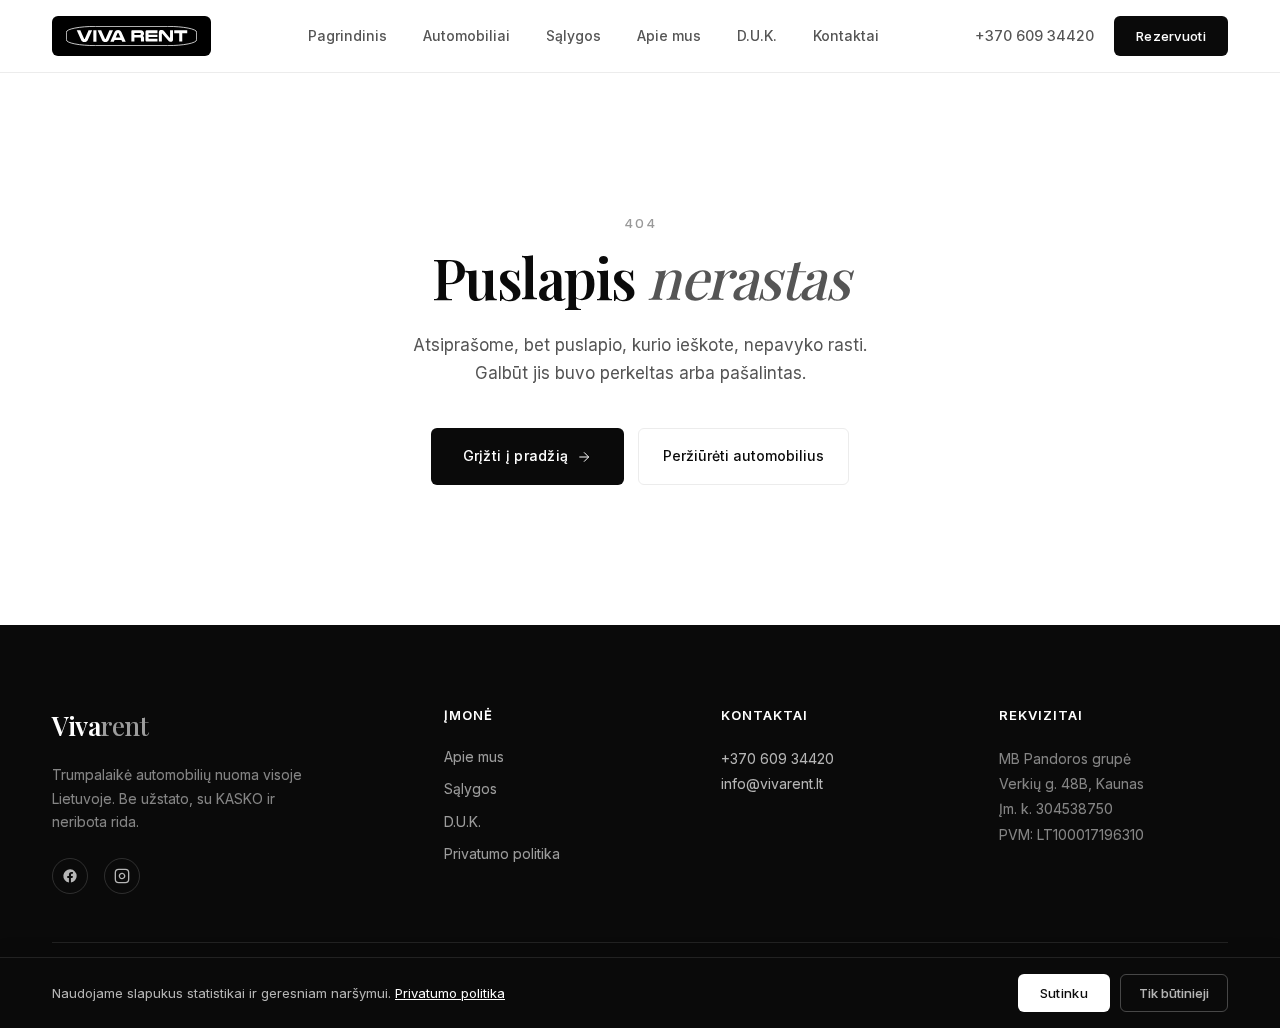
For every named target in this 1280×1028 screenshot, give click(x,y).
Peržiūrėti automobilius (743, 455)
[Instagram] (122, 876)
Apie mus (669, 35)
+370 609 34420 (1034, 35)
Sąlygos (573, 35)
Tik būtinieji (1174, 993)
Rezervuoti (1171, 36)
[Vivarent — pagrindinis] (131, 36)
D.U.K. (757, 35)
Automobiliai (466, 35)
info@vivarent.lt (772, 783)
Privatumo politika (502, 853)
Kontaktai (846, 35)
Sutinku (1064, 993)
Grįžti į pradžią (516, 455)
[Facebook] (70, 876)
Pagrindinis (347, 35)
